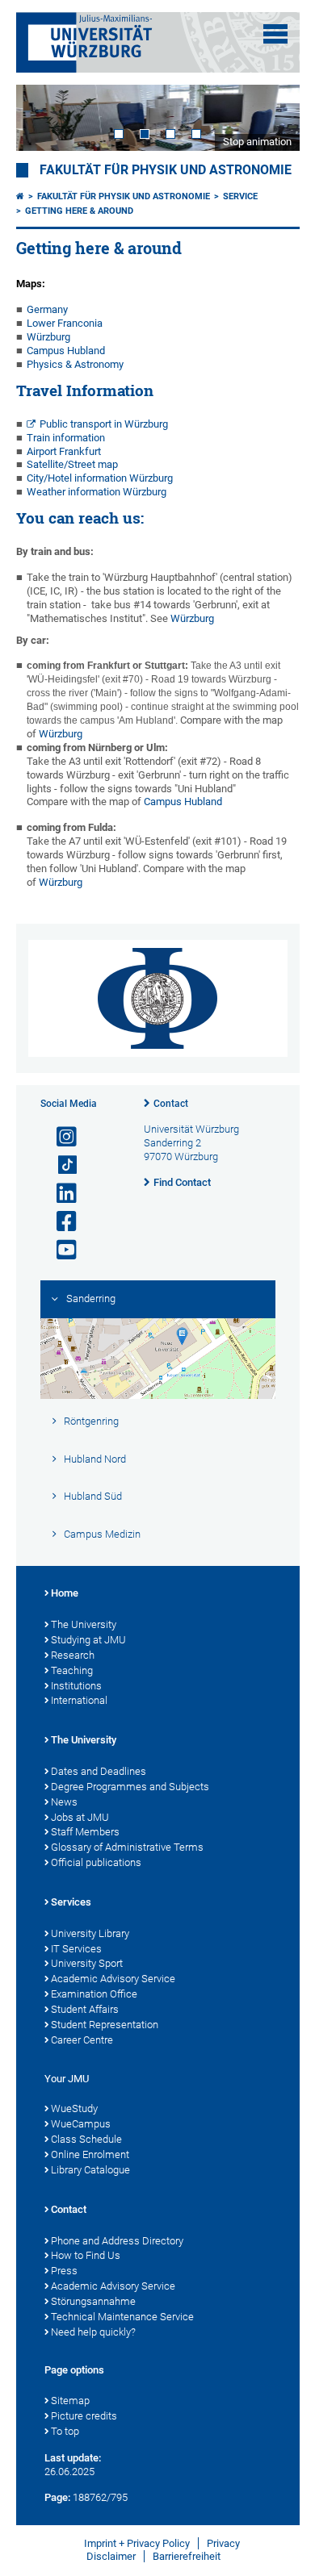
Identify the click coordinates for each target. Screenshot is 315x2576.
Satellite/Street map (72, 464)
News (64, 1802)
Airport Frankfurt (64, 451)
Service (240, 196)
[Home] (20, 196)
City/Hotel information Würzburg (100, 478)
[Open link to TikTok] (60, 1165)
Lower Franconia (65, 323)
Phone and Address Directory (117, 2241)
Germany (47, 309)
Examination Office (94, 1994)
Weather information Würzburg (97, 492)
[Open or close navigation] (275, 34)
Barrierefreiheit (187, 2556)
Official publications (96, 1862)
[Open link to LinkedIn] (60, 1194)
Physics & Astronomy (75, 364)
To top (65, 2431)
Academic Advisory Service (113, 1979)
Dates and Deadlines (99, 1771)
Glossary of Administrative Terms (127, 1847)
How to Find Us (86, 2255)
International (79, 1700)
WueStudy (74, 2108)
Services (71, 1902)
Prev (44, 118)
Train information (66, 438)
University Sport (87, 1963)
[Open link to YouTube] (60, 1250)
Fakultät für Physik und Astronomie (166, 170)
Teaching (72, 1670)
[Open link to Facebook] (60, 1222)
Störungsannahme (93, 2301)
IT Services (76, 1949)
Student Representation (105, 2025)
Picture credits (84, 2416)
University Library (90, 1933)
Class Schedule (86, 2139)
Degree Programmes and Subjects (130, 1787)
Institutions (76, 1686)
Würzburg (48, 337)
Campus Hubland (66, 351)
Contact (171, 1104)
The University (84, 1624)
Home (65, 1593)
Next (271, 118)
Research (73, 1655)
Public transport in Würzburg (105, 424)
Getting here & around (79, 211)
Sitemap (70, 2401)
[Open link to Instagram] (60, 1137)
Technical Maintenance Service (122, 2317)
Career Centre (82, 2040)
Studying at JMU (88, 1640)
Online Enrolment (90, 2154)
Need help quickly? (93, 2332)
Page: (57, 2497)
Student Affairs (85, 2009)
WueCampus (81, 2124)
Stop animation (257, 142)
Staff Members (85, 1832)
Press (64, 2271)
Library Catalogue (90, 2170)
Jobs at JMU (80, 1817)
